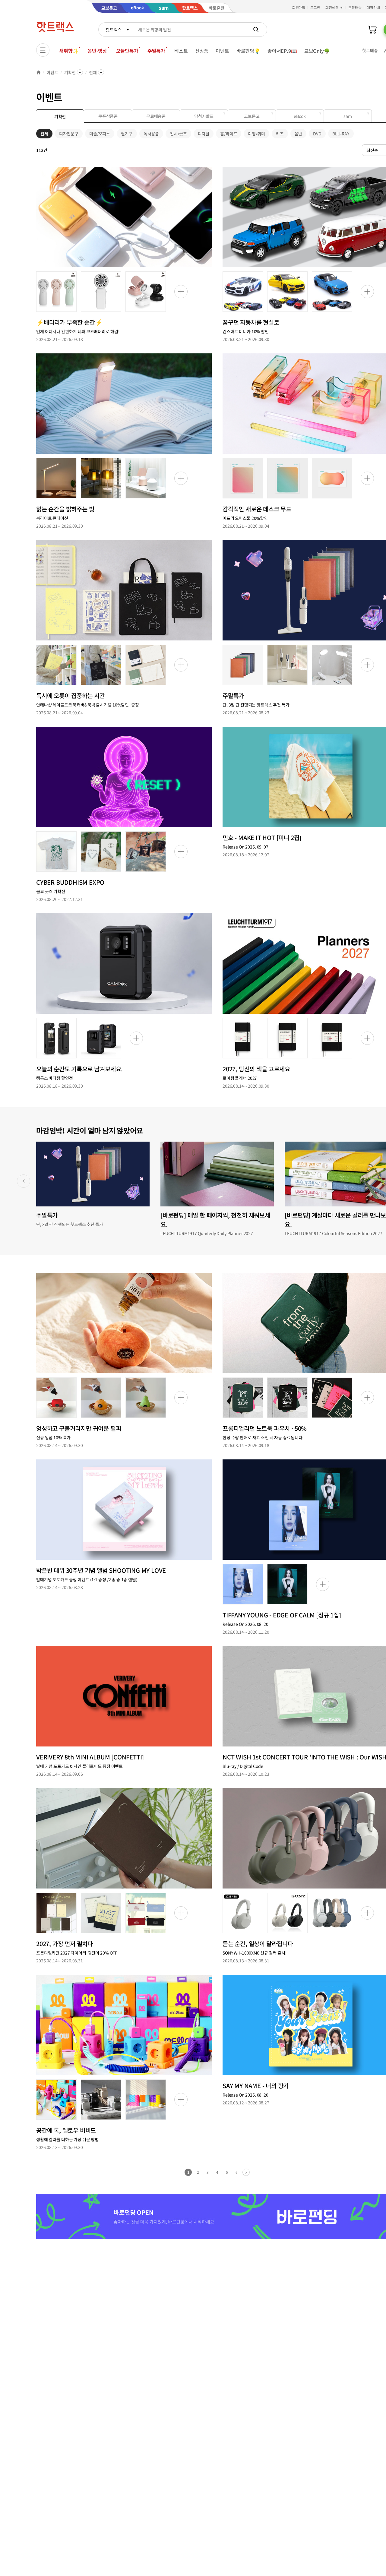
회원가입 (299, 7)
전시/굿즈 (178, 134)
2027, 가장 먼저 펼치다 (65, 1944)
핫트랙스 (114, 30)
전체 (93, 72)
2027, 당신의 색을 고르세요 (256, 1069)
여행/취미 (256, 134)
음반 (299, 134)
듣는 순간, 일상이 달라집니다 (258, 1944)
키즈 (280, 134)
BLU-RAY (341, 134)
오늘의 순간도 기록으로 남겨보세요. (79, 1069)
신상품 (202, 51)
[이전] (24, 1181)
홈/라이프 (229, 134)
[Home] (39, 72)
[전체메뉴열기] (43, 50)
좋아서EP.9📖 (282, 51)
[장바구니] (372, 30)
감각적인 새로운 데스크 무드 (257, 509)
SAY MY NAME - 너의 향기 (256, 2086)
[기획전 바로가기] (124, 217)
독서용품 (151, 134)
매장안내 (373, 7)
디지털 (204, 134)
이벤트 (222, 51)
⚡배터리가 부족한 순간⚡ (69, 322)
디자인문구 (69, 134)
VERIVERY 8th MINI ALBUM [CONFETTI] (90, 1757)
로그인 (315, 7)
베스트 (181, 51)
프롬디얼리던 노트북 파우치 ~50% (265, 1428)
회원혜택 (332, 7)
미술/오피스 (100, 134)
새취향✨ (69, 51)
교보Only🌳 (317, 51)
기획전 (70, 72)
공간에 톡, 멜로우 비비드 (66, 2130)
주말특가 (156, 51)
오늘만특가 (127, 51)
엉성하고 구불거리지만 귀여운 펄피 (79, 1428)
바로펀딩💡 (248, 51)
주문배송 (355, 7)
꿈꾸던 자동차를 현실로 (251, 322)
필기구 (127, 134)
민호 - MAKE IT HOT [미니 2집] (262, 838)
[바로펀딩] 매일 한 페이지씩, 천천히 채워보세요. (215, 1220)
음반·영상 (97, 51)
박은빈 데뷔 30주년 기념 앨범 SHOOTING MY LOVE (101, 1570)
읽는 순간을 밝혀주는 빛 (65, 509)
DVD (317, 134)
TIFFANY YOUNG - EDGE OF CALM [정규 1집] (282, 1615)
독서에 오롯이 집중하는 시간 (71, 695)
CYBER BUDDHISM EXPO (70, 882)
